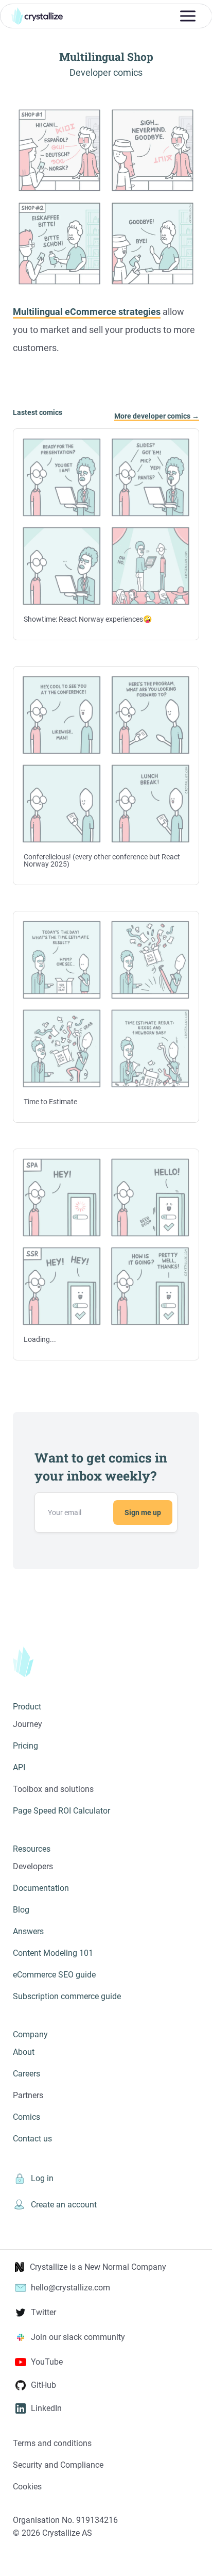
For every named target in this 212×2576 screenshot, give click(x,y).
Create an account (64, 2205)
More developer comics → (157, 416)
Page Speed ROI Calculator (61, 1811)
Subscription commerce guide (67, 1996)
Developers (33, 1866)
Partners (28, 2095)
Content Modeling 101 (53, 1953)
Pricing (25, 1746)
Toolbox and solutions (53, 1789)
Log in (42, 2178)
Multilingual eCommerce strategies (87, 312)
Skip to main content (4, 5)
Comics (26, 2117)
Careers (26, 2074)
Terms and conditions (52, 2443)
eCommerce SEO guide (54, 1975)
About (24, 2052)
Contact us (32, 2139)
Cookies (27, 2487)
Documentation (41, 1888)
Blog (21, 1910)
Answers (28, 1931)
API (19, 1767)
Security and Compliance (58, 2465)
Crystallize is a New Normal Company (98, 2267)
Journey (28, 1724)
